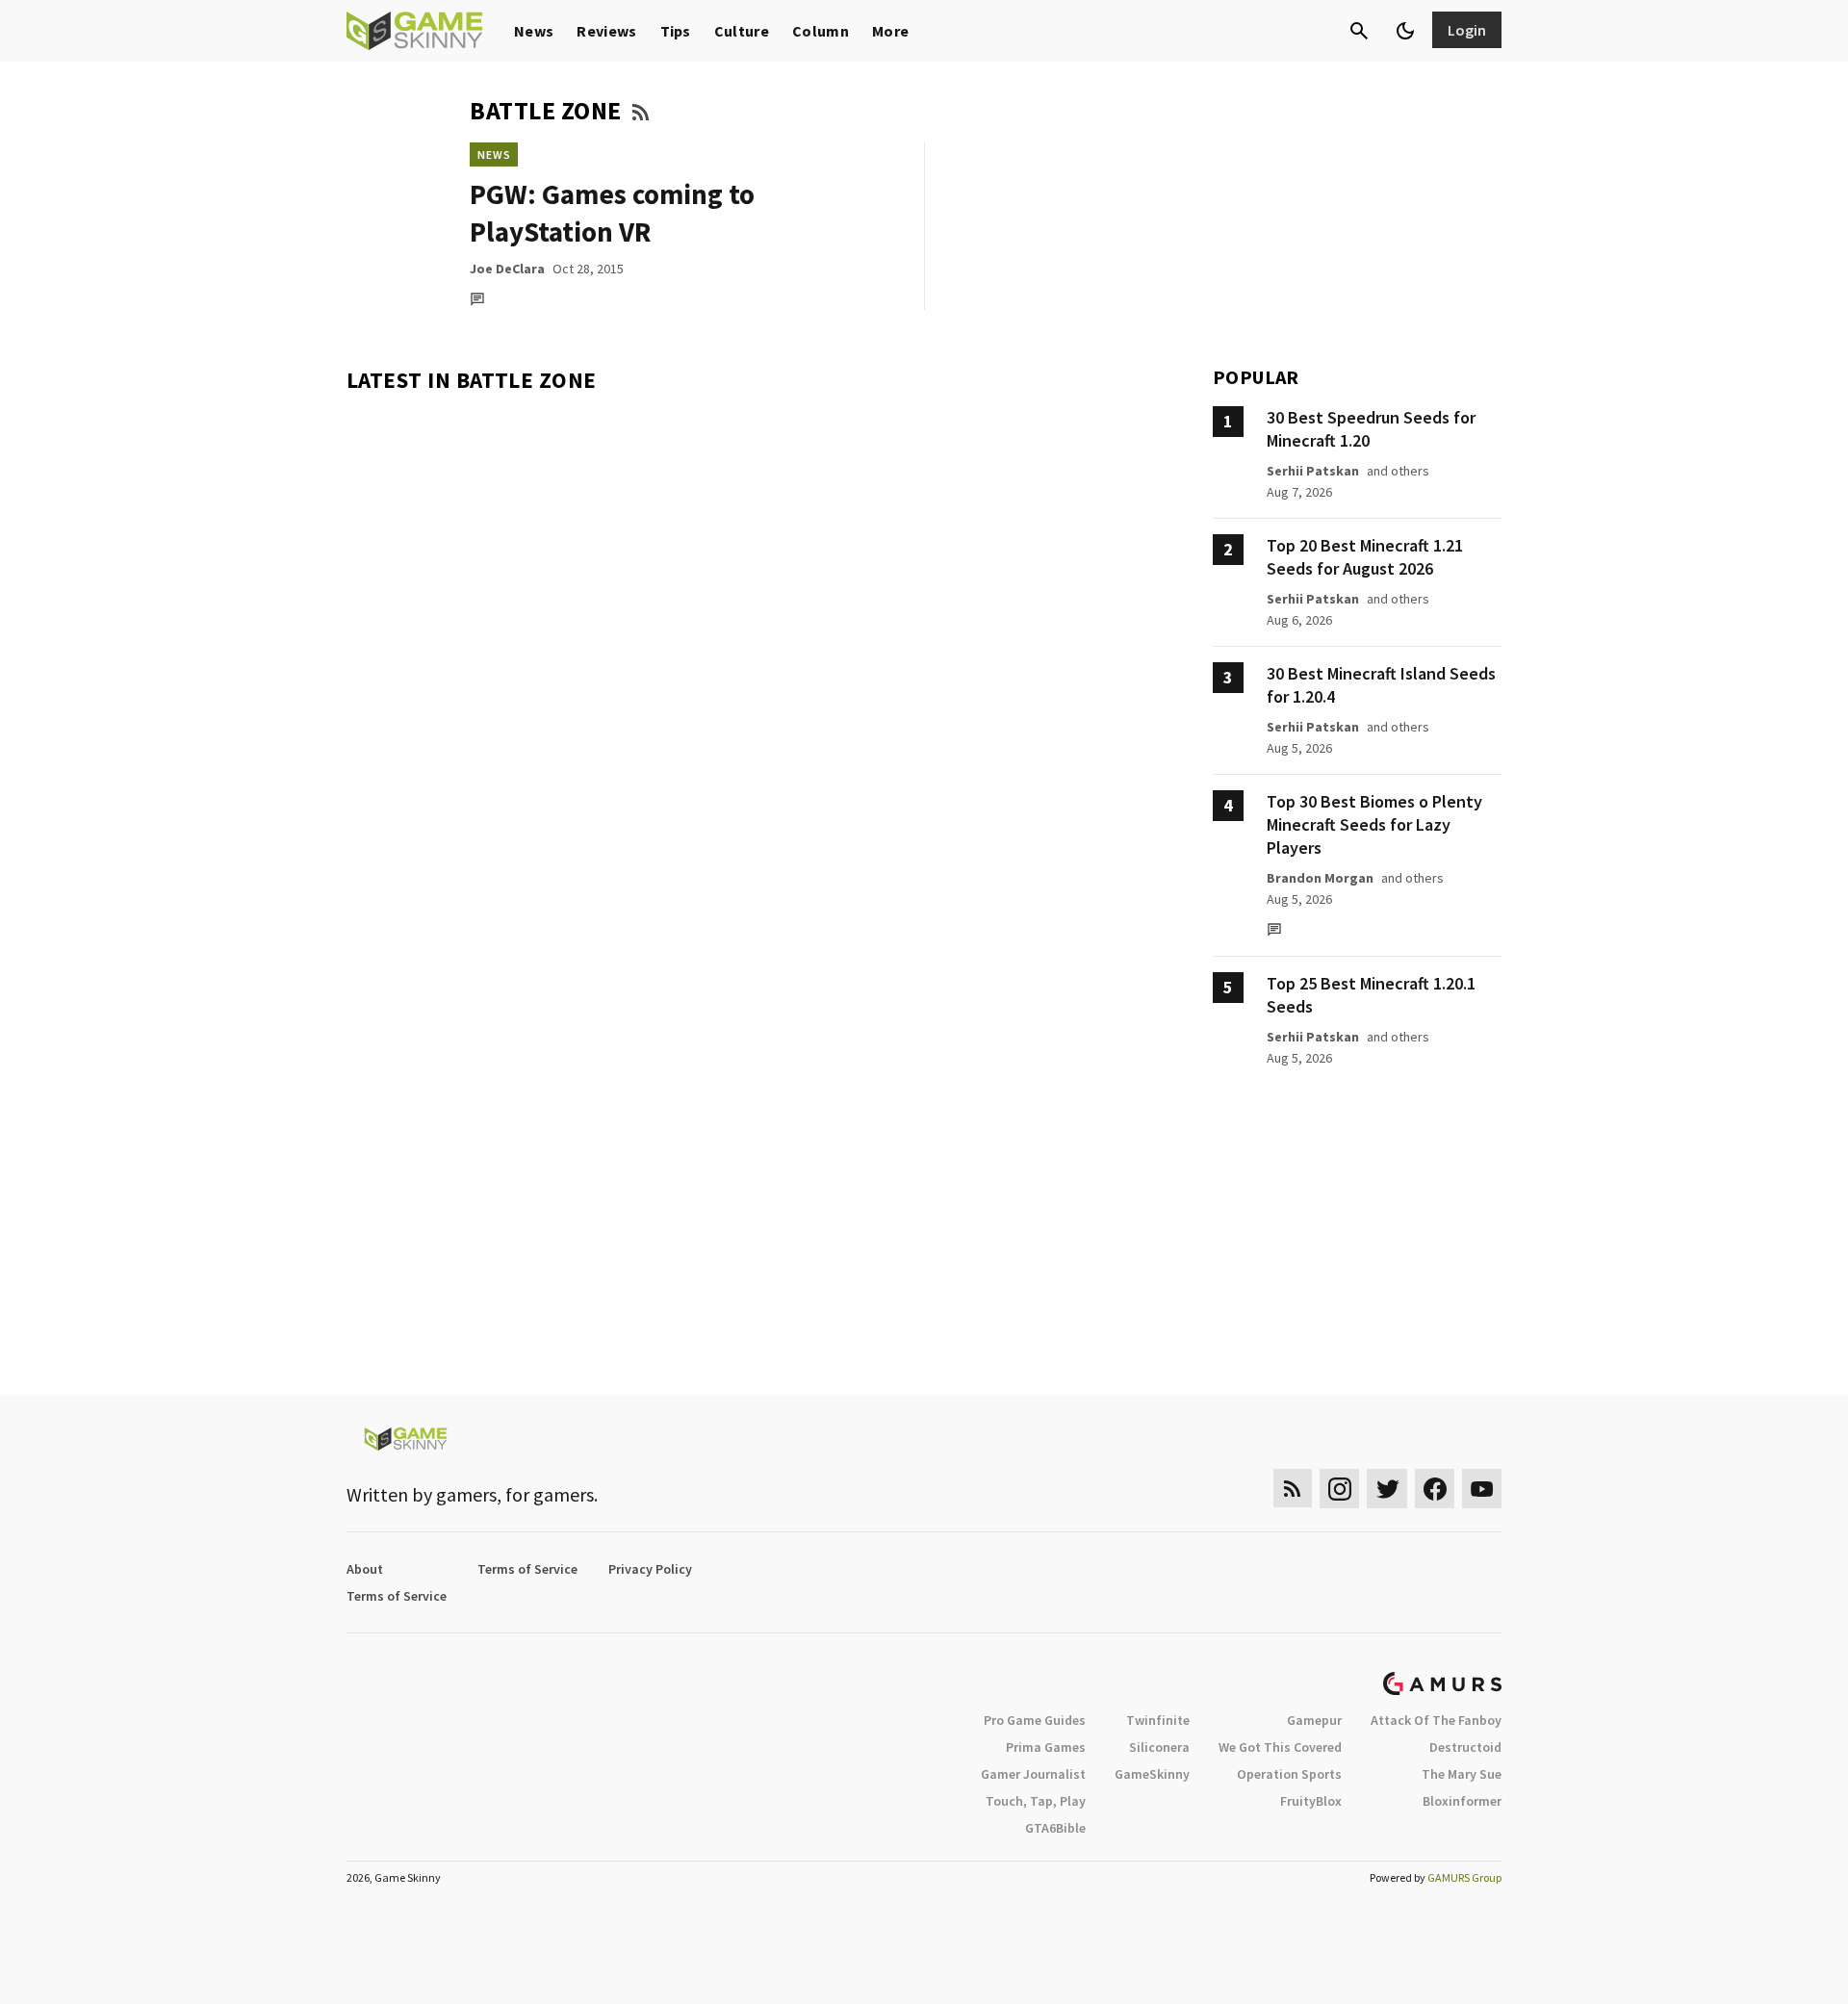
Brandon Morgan (1320, 878)
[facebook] (1435, 1489)
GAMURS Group (1464, 1877)
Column (821, 31)
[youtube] (1482, 1489)
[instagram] (1339, 1489)
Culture (742, 31)
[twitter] (1387, 1489)
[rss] (1293, 1489)
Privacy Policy (650, 1569)
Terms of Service (527, 1569)
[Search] (1359, 31)
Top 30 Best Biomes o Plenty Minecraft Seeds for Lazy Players (1374, 824)
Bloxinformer (1462, 1801)
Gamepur (1314, 1720)
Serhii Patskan (1313, 471)
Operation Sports (1289, 1774)
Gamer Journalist (1033, 1774)
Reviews (606, 31)
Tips (676, 31)
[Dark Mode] (1405, 31)
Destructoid (1465, 1747)
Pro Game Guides (1035, 1720)
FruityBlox (1311, 1801)
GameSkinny (1152, 1774)
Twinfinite (1158, 1720)
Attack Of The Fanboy (1436, 1720)
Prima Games (1046, 1747)
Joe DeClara (507, 269)
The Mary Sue (1462, 1774)
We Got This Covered (1280, 1747)
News (534, 31)
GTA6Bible (1055, 1828)
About (365, 1569)
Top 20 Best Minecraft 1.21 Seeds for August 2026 (1365, 557)
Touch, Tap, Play (1036, 1801)
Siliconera (1159, 1747)
